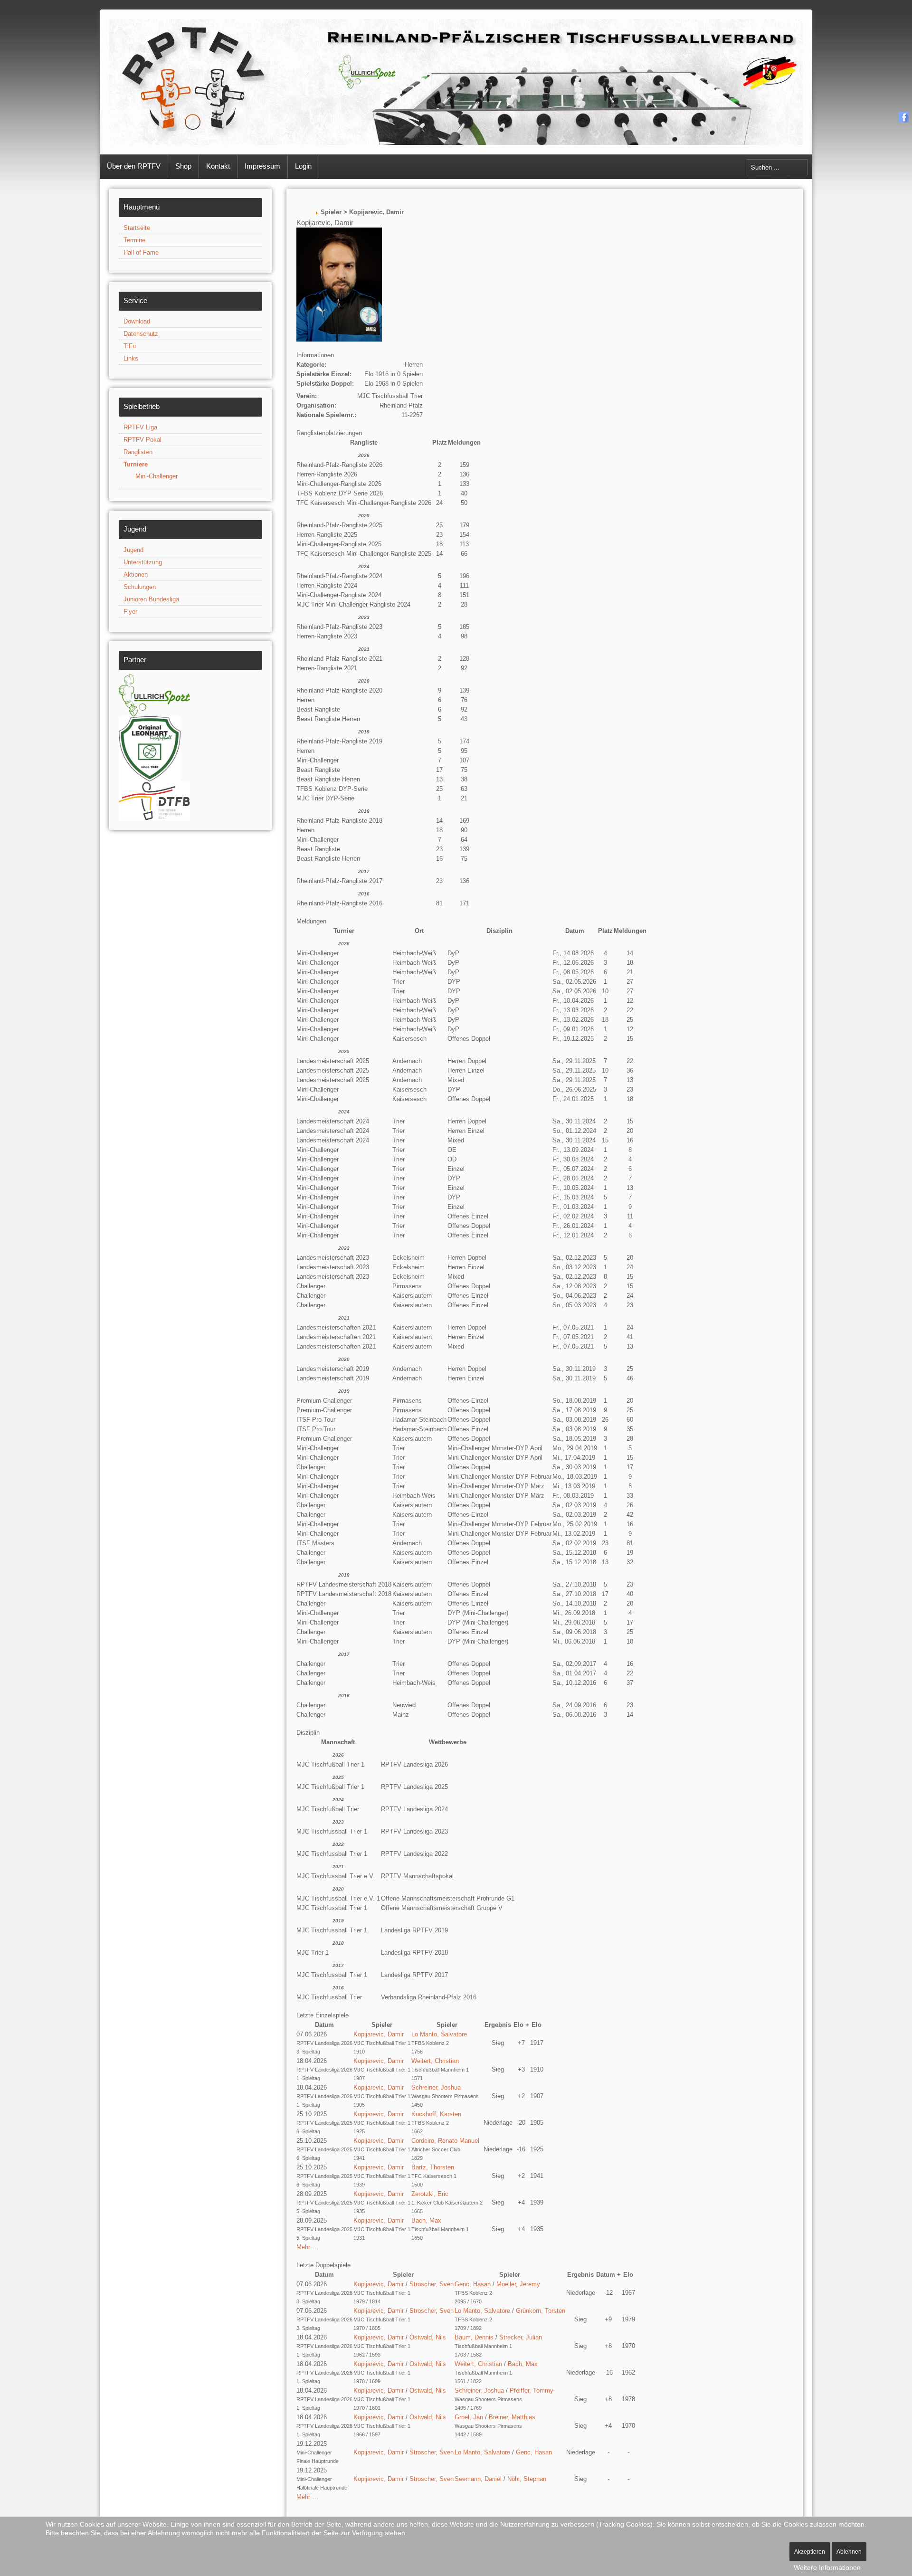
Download (137, 321)
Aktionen (136, 575)
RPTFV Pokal (142, 440)
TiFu (130, 346)
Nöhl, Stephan (527, 2479)
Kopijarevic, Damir (379, 2034)
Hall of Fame (141, 252)
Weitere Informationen (827, 2567)
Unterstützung (143, 562)
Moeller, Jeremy (518, 2284)
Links (131, 358)
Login (303, 166)
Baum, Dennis (474, 2337)
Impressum (262, 166)
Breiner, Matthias (512, 2417)
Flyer (130, 612)
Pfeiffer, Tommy (532, 2391)
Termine (134, 240)
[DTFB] (154, 801)
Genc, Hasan (473, 2284)
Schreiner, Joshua (436, 2087)
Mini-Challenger (157, 476)
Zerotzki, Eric (430, 2194)
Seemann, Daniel (478, 2479)
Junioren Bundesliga (151, 599)
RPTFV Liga (140, 427)
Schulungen (140, 587)
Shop (183, 166)
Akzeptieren (810, 2552)
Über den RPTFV (134, 166)
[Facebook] (904, 117)
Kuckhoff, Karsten (436, 2114)
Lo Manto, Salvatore (439, 2034)
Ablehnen (849, 2552)
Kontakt (218, 166)
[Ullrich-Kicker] (154, 695)
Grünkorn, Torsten (541, 2311)
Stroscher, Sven (432, 2284)
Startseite (137, 228)
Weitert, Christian (435, 2061)
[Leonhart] (150, 748)
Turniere (136, 464)
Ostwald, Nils (428, 2337)
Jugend (133, 550)
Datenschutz (141, 334)
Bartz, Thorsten (433, 2167)
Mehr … (307, 2247)
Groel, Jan (469, 2417)
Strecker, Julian (521, 2337)
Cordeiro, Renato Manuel (445, 2141)
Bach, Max (426, 2220)
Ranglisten (138, 452)
